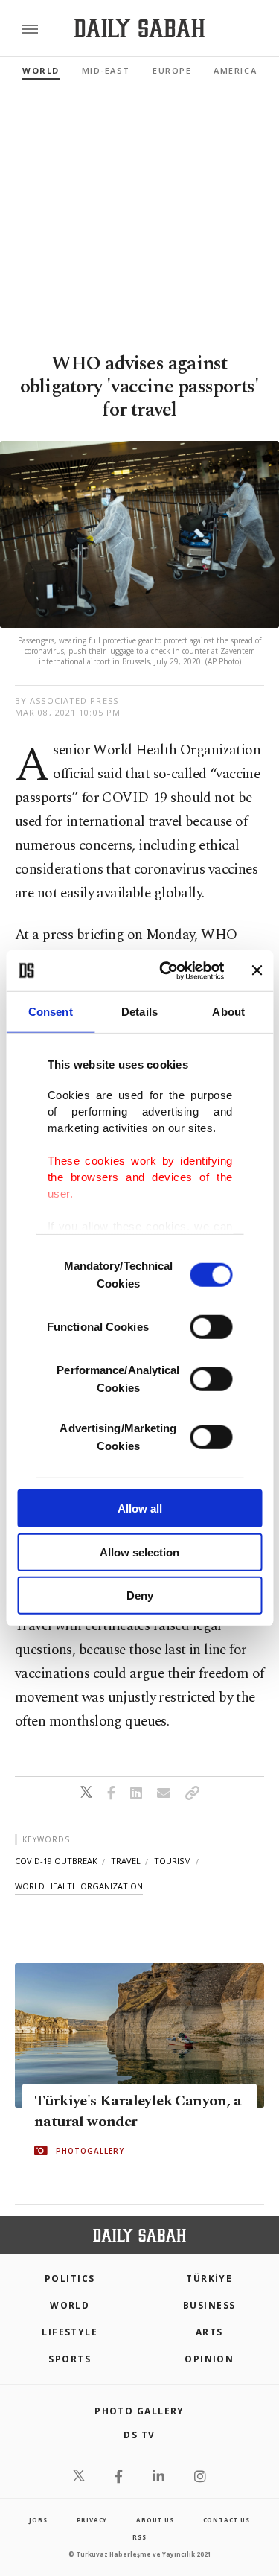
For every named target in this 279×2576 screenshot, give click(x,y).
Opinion (209, 2359)
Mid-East (106, 70)
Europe (172, 70)
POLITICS (70, 2278)
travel (126, 1861)
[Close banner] (257, 970)
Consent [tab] (51, 1012)
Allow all (140, 1508)
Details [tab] (139, 1012)
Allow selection (139, 1552)
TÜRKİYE (209, 2278)
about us (155, 2520)
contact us (227, 2520)
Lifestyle (70, 2332)
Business (209, 2305)
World (41, 70)
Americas (238, 70)
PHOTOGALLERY (90, 2151)
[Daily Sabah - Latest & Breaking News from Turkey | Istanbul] (139, 29)
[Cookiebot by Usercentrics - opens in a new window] (166, 970)
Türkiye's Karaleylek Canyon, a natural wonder (138, 2111)
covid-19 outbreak (56, 1861)
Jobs (38, 2520)
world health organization (79, 1886)
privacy (92, 2520)
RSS (139, 2537)
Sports (70, 2359)
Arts (209, 2332)
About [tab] (228, 1012)
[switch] (211, 1327)
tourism (173, 1861)
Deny (140, 1596)
